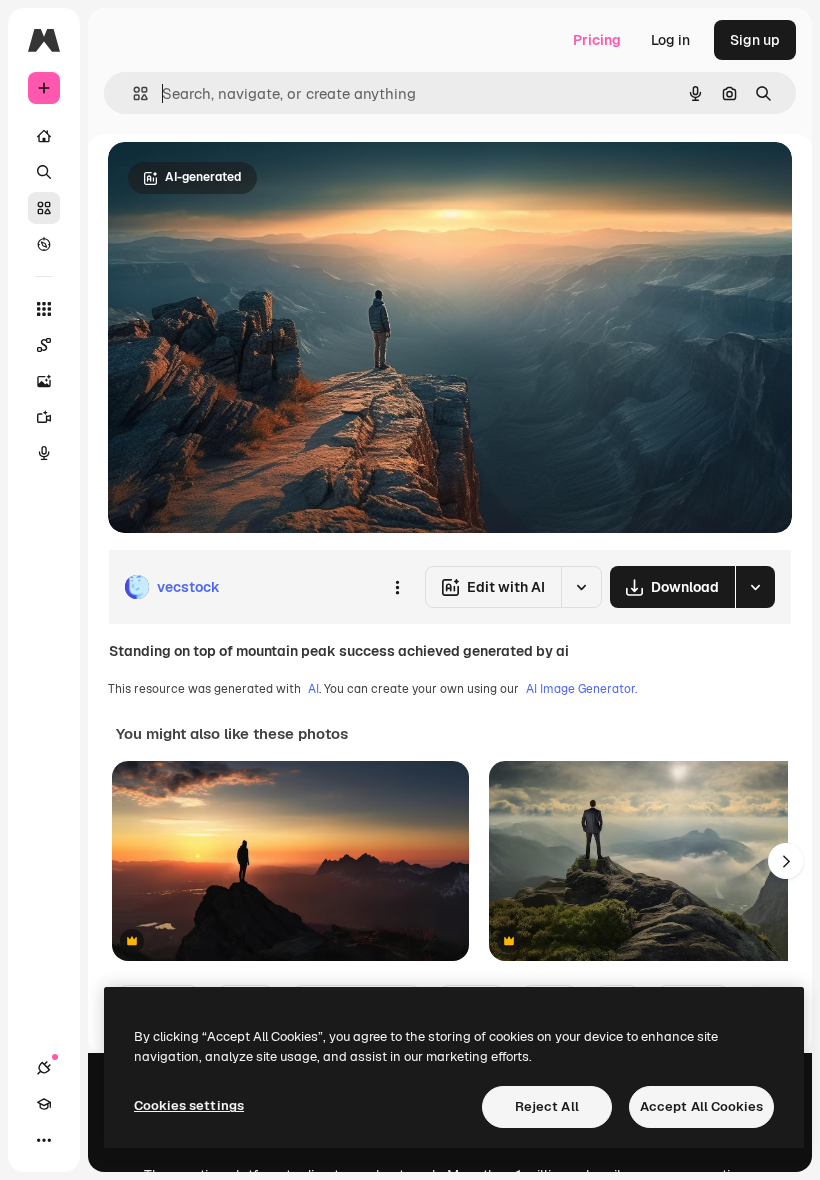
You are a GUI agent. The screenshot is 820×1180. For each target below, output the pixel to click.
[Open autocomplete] (132, 93)
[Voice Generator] (44, 453)
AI (313, 689)
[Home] (44, 136)
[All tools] (44, 309)
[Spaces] (44, 345)
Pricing (597, 40)
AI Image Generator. (581, 689)
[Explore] (44, 244)
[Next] (786, 861)
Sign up (755, 40)
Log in (670, 40)
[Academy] (44, 1104)
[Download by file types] (755, 587)
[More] (44, 1140)
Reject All (547, 1106)
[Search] (44, 172)
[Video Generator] (44, 417)
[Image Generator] (44, 381)
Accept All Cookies (701, 1106)
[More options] (397, 587)
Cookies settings (189, 1105)
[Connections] (44, 1068)
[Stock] (44, 208)
